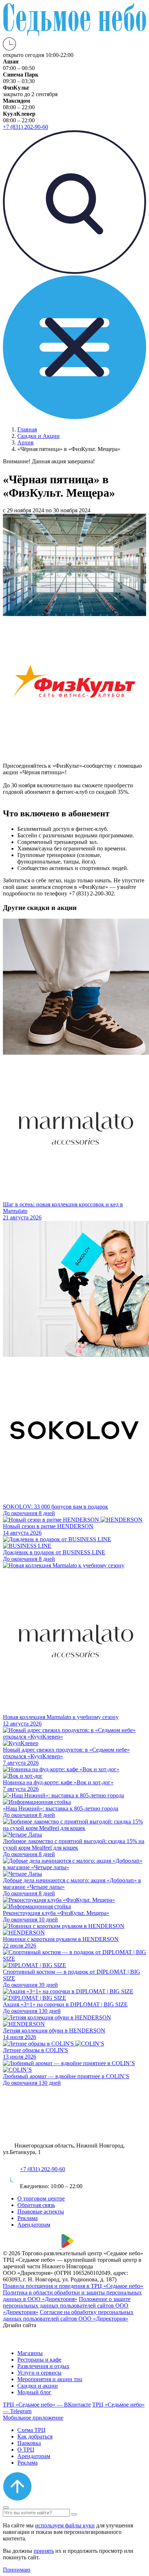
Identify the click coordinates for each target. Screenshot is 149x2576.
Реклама (27, 2218)
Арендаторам (34, 2225)
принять (44, 2551)
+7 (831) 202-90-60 (42, 2169)
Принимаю (17, 2570)
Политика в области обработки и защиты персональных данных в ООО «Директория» (72, 2296)
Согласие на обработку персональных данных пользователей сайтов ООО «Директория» (68, 2315)
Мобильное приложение (33, 2418)
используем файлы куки (65, 2525)
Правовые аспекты (41, 2212)
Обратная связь (36, 2205)
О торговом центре (41, 2198)
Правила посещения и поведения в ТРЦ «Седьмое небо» (73, 2286)
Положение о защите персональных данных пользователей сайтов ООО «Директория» (67, 2306)
